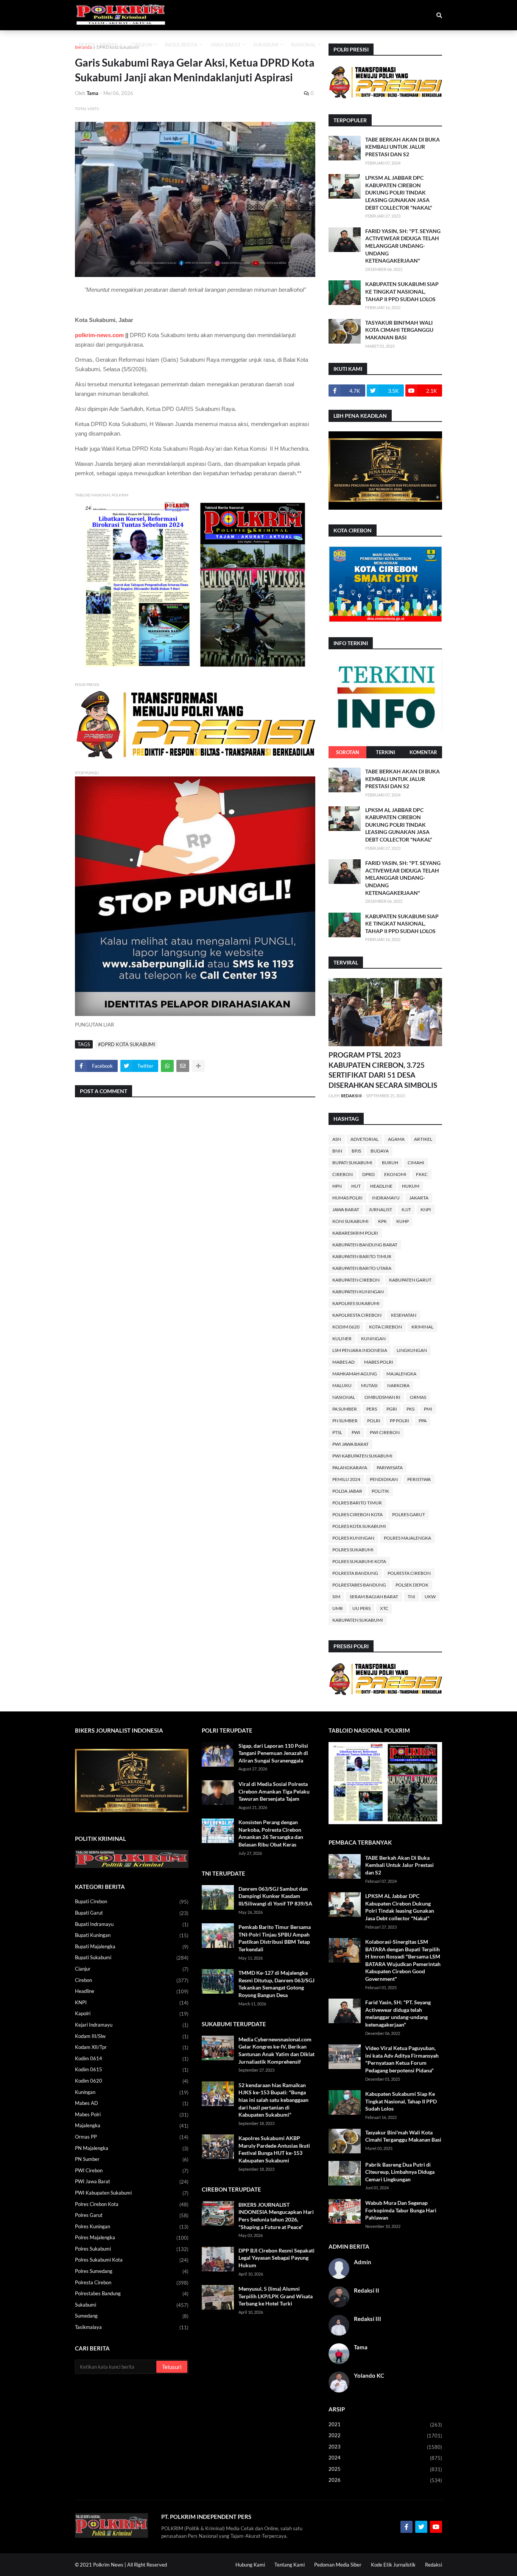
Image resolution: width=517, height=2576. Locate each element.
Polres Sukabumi (353, 1550)
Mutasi (369, 1385)
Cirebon (343, 1174)
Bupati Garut (132, 1913)
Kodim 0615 (132, 2070)
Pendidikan (384, 1479)
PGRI (392, 1409)
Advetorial (364, 1139)
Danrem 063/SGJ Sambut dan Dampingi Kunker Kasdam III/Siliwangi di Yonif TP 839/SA (275, 1896)
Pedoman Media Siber (338, 2565)
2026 (385, 2480)
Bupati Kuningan (132, 1935)
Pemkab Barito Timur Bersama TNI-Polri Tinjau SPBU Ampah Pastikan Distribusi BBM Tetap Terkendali (275, 1938)
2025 (385, 2469)
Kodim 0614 (132, 2059)
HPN (337, 1186)
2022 (385, 2435)
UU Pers (361, 1608)
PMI (428, 1409)
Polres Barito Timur (357, 1503)
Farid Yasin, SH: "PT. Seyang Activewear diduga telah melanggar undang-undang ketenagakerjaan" (403, 246)
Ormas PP (132, 2137)
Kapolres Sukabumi (356, 1303)
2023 (385, 2447)
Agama (396, 1139)
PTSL (337, 1432)
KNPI (426, 1209)
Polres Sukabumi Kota (359, 1561)
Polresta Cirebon (409, 1573)
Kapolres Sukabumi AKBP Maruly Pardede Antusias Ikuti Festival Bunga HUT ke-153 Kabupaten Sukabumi (274, 2149)
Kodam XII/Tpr (132, 2047)
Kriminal (422, 1327)
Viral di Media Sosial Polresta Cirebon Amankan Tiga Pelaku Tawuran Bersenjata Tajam (274, 1791)
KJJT (406, 1209)
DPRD (368, 1174)
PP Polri (399, 1421)
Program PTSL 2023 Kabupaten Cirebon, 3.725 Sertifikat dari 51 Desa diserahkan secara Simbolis (383, 1070)
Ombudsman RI (382, 1397)
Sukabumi (132, 2305)
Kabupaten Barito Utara (362, 1268)
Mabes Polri (379, 1362)
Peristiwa (419, 1479)
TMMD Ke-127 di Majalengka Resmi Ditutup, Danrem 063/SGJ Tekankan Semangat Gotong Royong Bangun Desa (276, 1984)
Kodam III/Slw (132, 2036)
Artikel (423, 1139)
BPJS (356, 1151)
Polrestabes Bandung (359, 1585)
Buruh (390, 1163)
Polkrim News (108, 2565)
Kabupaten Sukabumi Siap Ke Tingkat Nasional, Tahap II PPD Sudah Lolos (402, 291)
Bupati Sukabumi (352, 1163)
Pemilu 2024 (346, 1479)
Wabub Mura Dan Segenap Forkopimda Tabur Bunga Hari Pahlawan (401, 2210)
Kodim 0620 (346, 1327)
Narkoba (398, 1385)
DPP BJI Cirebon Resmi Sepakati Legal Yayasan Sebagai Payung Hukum (276, 2258)
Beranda (83, 47)
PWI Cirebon (385, 1432)
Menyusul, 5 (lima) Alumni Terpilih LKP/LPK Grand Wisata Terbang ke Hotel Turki (276, 2296)
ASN (337, 1139)
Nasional (344, 1397)
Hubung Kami (250, 2565)
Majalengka (401, 1374)
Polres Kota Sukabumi (359, 1526)
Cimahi (416, 1163)
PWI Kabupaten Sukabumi (362, 1456)
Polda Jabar (347, 1491)
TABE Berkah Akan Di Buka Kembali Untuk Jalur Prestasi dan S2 (403, 147)
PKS (410, 1409)
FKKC (422, 1174)
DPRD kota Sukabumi (118, 47)
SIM (336, 1597)
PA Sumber (345, 1409)
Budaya (380, 1151)
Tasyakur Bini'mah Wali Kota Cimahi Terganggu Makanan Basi (399, 330)
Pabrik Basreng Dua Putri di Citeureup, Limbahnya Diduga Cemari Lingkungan (400, 2172)
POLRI (374, 1421)
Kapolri (132, 2014)
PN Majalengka (132, 2148)
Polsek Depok (412, 1585)
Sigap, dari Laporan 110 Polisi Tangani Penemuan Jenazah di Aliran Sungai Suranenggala (273, 1753)
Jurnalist (380, 1209)
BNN (337, 1151)
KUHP (403, 1221)
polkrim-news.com (99, 335)
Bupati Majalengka (132, 1947)
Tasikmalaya (132, 2327)
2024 (385, 2458)
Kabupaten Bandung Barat (365, 1245)
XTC (384, 1608)
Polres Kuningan (353, 1538)
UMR (338, 1608)
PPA (423, 1421)
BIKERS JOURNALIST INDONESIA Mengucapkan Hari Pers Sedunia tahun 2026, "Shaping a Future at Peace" (276, 2216)
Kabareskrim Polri (355, 1233)
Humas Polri (347, 1198)
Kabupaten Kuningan (358, 1292)
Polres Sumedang (132, 2271)
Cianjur (132, 1969)
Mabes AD (343, 1362)
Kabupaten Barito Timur (362, 1256)
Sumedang (132, 2316)
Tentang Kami (290, 2565)
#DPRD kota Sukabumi (127, 1044)
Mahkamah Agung (355, 1374)
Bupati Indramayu (132, 1924)
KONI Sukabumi (350, 1221)
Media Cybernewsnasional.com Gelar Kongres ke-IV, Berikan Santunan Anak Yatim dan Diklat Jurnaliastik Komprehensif (276, 2050)
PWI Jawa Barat (350, 1444)
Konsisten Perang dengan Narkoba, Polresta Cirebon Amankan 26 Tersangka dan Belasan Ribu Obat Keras (271, 1833)
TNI (411, 1597)
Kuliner (342, 1339)
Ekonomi (395, 1174)
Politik (380, 1491)
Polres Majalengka (407, 1538)
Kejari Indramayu (132, 2025)
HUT (356, 1186)
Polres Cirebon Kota (357, 1514)
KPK (382, 1221)
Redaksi (434, 2565)
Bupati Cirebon (132, 1902)
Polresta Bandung (355, 1573)
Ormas (418, 1397)
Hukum (411, 1186)
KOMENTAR (423, 752)
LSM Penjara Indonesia (360, 1350)
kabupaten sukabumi (358, 1620)
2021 (385, 2424)
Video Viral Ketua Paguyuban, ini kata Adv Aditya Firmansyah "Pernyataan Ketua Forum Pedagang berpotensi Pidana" (402, 2059)
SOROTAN (348, 752)
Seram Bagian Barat (374, 1597)
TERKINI (385, 752)
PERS (372, 1409)
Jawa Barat (346, 1209)
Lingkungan (412, 1350)
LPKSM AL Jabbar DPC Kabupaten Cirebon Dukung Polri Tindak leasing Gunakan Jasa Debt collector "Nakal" (399, 192)
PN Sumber (345, 1421)
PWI (356, 1432)
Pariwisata (390, 1468)
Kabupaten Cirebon (356, 1280)
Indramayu (386, 1198)
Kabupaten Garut (410, 1280)
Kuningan (373, 1339)
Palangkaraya (350, 1468)
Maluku (342, 1385)
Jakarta (419, 1198)
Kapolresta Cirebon (357, 1315)
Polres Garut (409, 1514)
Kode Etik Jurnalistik (393, 2565)
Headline (381, 1186)
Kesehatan (404, 1315)
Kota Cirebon (385, 1327)
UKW (430, 1597)
